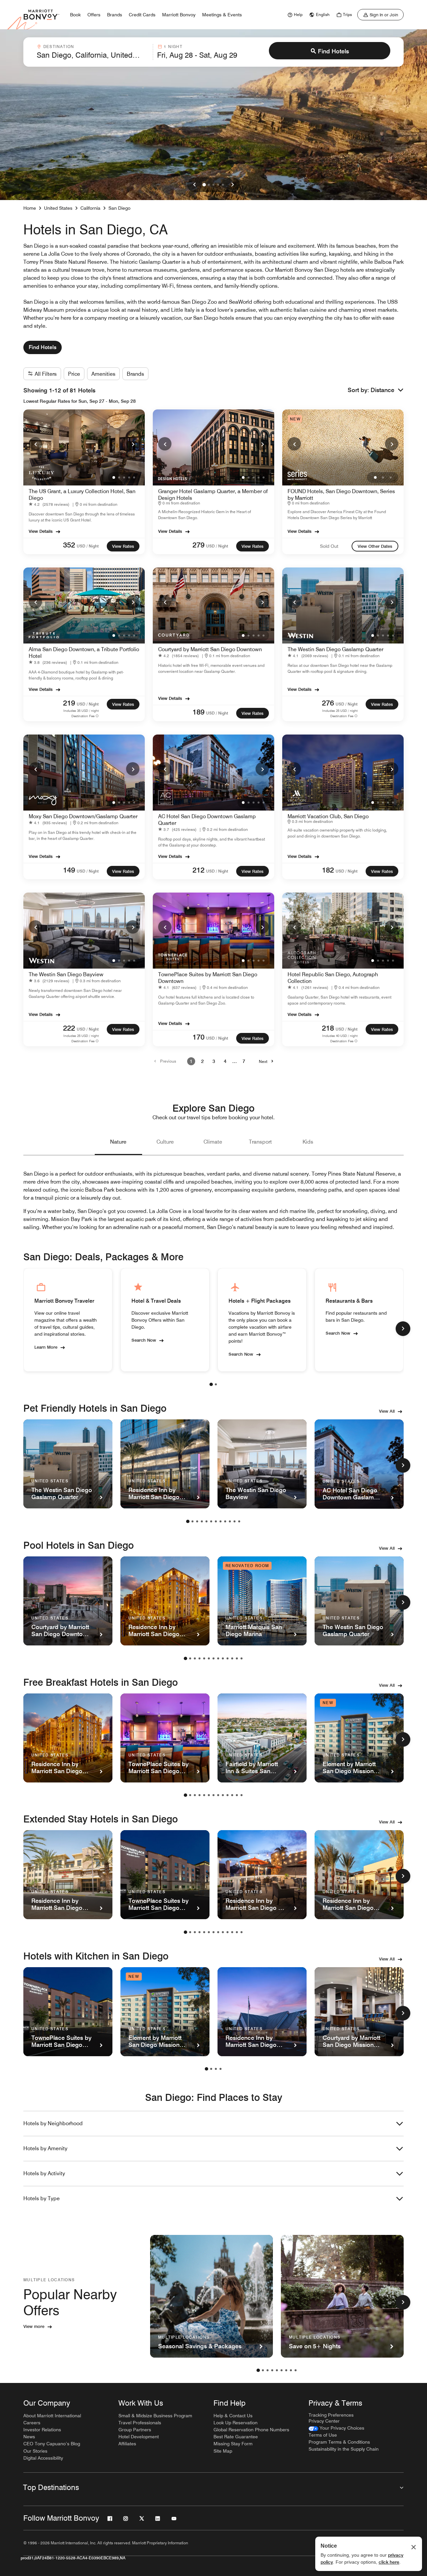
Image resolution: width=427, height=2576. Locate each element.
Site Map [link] (223, 2451)
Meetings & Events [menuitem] (222, 15)
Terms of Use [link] (323, 2435)
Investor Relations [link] (42, 2430)
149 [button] (69, 870)
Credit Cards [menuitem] (142, 15)
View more (34, 2326)
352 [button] (69, 545)
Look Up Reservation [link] (236, 2423)
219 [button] (69, 703)
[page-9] (225, 1521)
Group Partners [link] (135, 2430)
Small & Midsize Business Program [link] (155, 2416)
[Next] (133, 444)
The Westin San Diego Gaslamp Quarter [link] (335, 649)
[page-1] (211, 1384)
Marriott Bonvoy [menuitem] (179, 15)
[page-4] (202, 1521)
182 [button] (328, 870)
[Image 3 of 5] (213, 185)
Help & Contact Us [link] (233, 2416)
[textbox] (93, 55)
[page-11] (235, 1521)
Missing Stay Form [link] (233, 2444)
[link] (294, 15)
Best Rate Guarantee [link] (236, 2437)
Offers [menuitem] (94, 15)
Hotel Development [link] (139, 2437)
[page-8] (221, 1521)
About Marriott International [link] (52, 2416)
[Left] (194, 185)
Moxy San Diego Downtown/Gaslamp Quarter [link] (83, 816)
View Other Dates (375, 546)
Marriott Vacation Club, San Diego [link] (328, 816)
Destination (59, 47)
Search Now (144, 1340)
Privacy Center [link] (324, 2421)
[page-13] (242, 1658)
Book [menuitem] (75, 15)
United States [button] (58, 208)
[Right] (233, 185)
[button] (387, 390)
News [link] (29, 2437)
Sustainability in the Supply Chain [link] (344, 2449)
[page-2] (216, 1384)
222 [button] (69, 1028)
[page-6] (211, 1521)
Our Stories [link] (35, 2451)
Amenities (103, 374)
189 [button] (198, 712)
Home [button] (30, 208)
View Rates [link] (123, 546)
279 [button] (198, 545)
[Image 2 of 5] (209, 185)
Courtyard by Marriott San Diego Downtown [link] (210, 649)
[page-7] (216, 1521)
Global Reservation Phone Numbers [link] (251, 2430)
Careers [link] (32, 2423)
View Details (41, 531)
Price (74, 374)
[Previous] (35, 444)
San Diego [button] (119, 208)
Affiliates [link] (127, 2444)
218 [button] (328, 1028)
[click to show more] (403, 1329)
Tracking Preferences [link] (331, 2415)
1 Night (173, 47)
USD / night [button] (88, 546)
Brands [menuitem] (115, 15)
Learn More (46, 1347)
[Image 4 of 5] (218, 185)
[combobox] (93, 52)
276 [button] (328, 703)
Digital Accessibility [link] (43, 2458)
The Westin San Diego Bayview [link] (66, 974)
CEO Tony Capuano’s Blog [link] (52, 2444)
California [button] (90, 208)
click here (389, 2562)
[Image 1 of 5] (204, 185)
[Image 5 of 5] (223, 185)
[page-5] (206, 1521)
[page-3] (197, 1521)
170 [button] (198, 1037)
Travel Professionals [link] (140, 2423)
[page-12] (239, 1521)
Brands (135, 374)
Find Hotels (333, 51)
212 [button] (198, 870)
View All (387, 1411)
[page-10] (230, 1521)
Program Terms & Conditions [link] (339, 2442)
